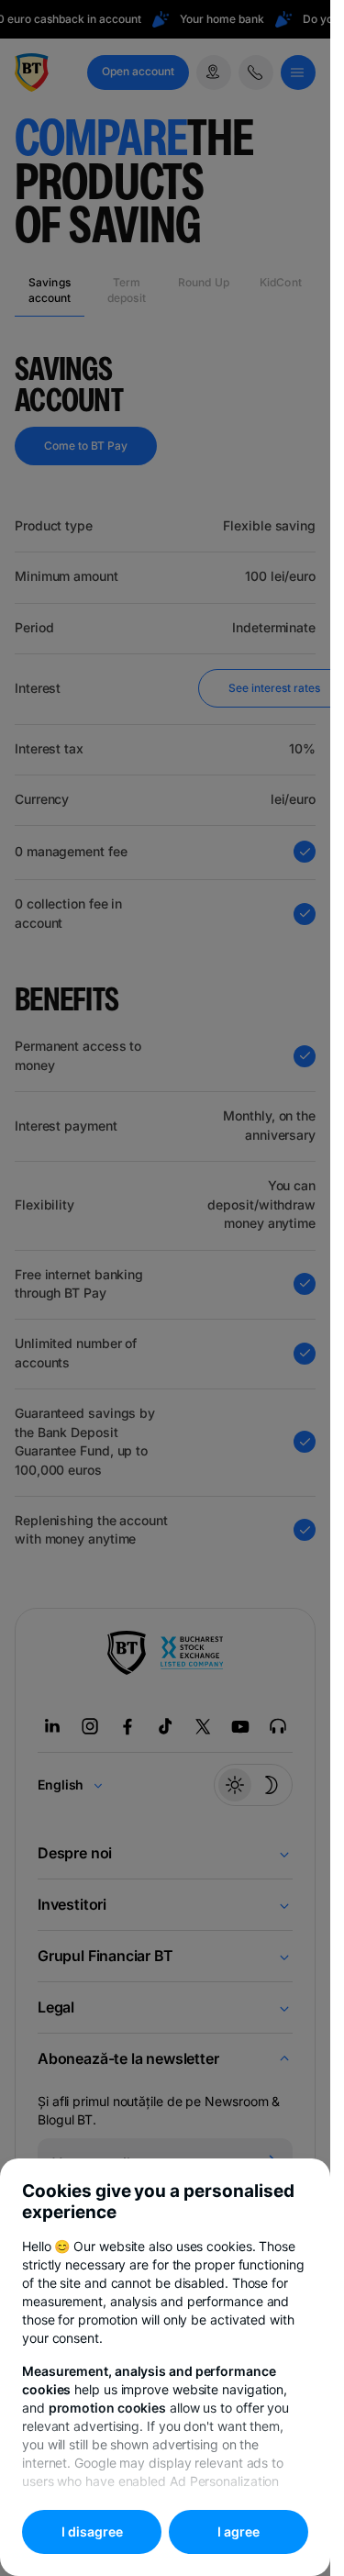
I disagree (92, 2531)
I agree (239, 2531)
